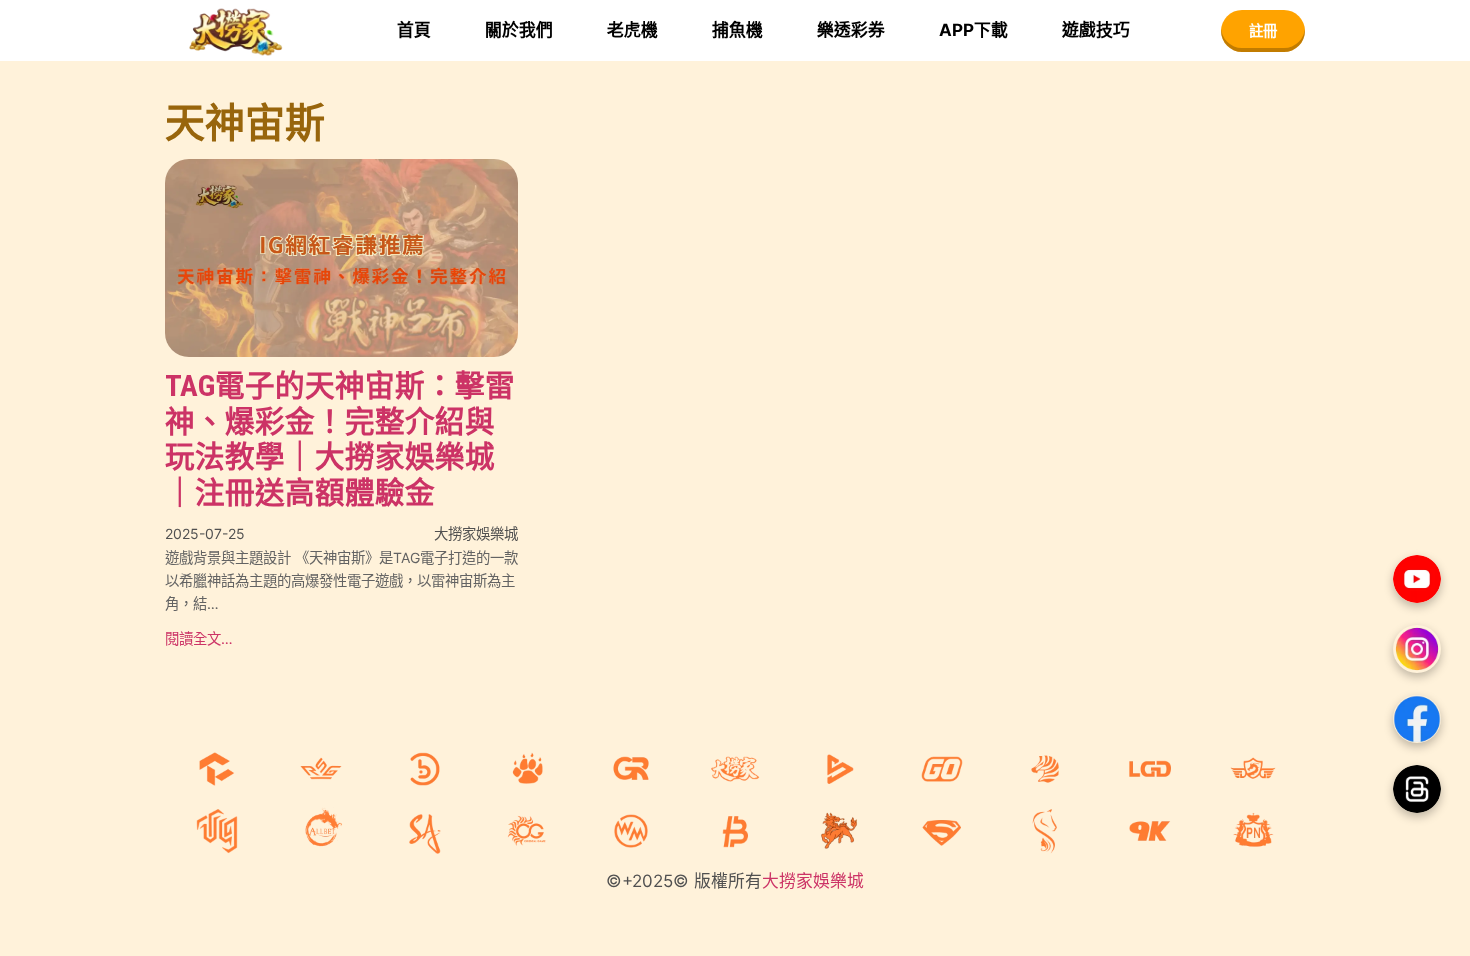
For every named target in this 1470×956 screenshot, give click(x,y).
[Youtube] (1417, 579)
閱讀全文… (199, 638)
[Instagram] (1417, 649)
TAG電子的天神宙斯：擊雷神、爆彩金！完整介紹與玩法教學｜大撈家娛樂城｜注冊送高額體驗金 (340, 439)
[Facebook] (1417, 719)
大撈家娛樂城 (813, 881)
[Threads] (1417, 789)
